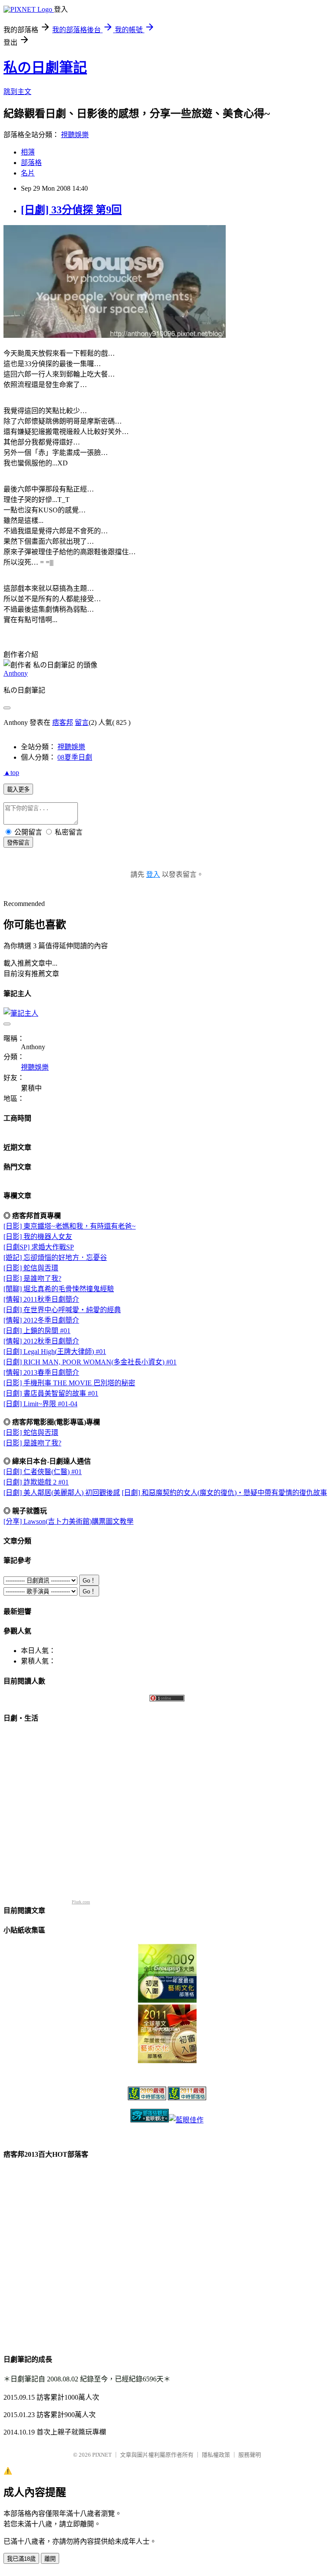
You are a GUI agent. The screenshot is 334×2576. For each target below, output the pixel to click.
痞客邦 (63, 722)
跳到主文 (17, 92)
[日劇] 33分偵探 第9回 (71, 210)
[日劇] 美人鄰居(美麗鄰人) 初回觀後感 (62, 1493)
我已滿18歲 (21, 2559)
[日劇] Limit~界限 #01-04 (40, 1404)
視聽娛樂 (75, 135)
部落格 (31, 163)
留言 (82, 722)
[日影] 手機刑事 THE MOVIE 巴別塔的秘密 (69, 1383)
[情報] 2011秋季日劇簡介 (41, 1299)
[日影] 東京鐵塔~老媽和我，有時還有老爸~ (70, 1226)
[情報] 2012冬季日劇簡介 (41, 1320)
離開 (50, 2559)
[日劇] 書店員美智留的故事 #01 (51, 1393)
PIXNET (102, 2455)
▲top (11, 773)
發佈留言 (18, 843)
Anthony (16, 673)
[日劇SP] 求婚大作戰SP (39, 1247)
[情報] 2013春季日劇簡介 (41, 1372)
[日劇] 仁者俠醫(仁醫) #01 (43, 1472)
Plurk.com (81, 1902)
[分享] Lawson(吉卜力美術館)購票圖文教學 (68, 1521)
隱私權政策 (216, 2455)
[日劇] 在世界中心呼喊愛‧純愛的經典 (62, 1310)
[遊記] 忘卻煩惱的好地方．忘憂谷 (55, 1258)
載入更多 (18, 790)
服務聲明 (250, 2455)
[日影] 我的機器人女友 (38, 1237)
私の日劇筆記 (45, 67)
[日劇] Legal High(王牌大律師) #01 (55, 1352)
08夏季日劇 (75, 757)
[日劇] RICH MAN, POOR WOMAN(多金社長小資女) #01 (90, 1362)
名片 (28, 173)
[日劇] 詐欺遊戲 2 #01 (36, 1482)
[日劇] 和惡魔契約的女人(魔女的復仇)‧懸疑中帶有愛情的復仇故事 (224, 1493)
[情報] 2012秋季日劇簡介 (41, 1341)
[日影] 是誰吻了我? (32, 1278)
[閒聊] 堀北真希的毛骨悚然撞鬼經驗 (59, 1289)
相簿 (28, 152)
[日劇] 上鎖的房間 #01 (37, 1331)
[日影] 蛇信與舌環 (31, 1268)
